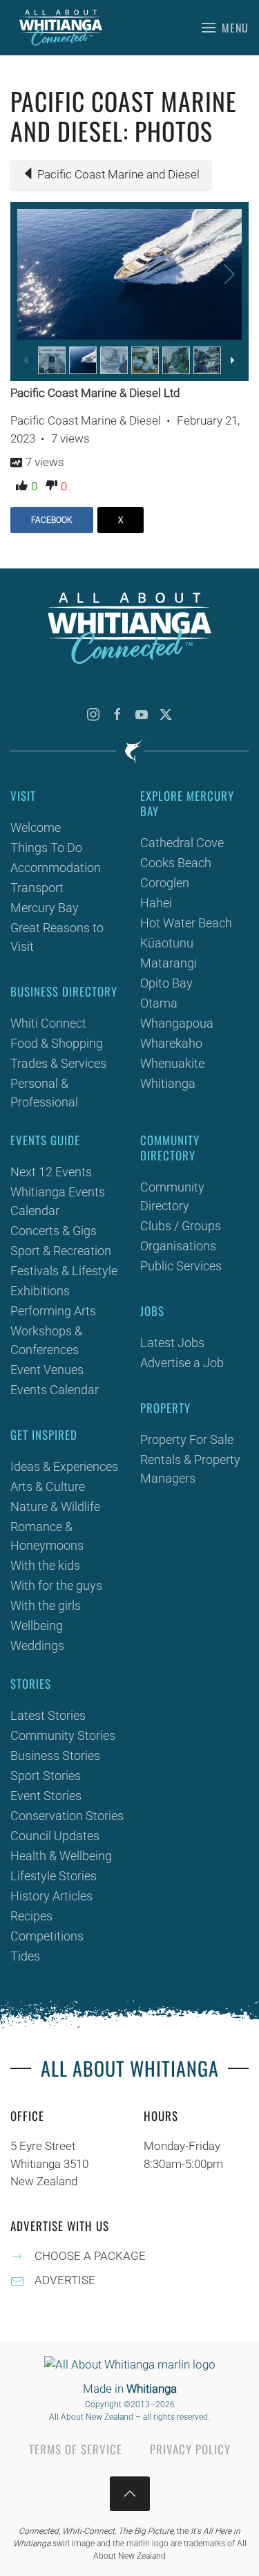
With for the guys (56, 1585)
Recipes (31, 1916)
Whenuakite (172, 1063)
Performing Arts (53, 1311)
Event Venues (47, 1370)
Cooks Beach (176, 863)
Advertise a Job (182, 1363)
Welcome (36, 827)
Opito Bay (166, 983)
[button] (225, 28)
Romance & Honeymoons (47, 1536)
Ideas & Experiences (64, 1466)
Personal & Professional (44, 1093)
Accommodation (56, 868)
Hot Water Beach (186, 923)
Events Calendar (55, 1390)
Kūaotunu (167, 943)
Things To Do (46, 847)
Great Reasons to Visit (57, 937)
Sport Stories (46, 1776)
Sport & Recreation (61, 1251)
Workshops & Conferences (46, 1340)
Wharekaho (171, 1043)
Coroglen (165, 883)
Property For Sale (187, 1439)
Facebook (52, 520)
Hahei (156, 903)
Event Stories (46, 1796)
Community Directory (172, 1196)
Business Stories (55, 1755)
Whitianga (168, 1083)
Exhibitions (40, 1291)
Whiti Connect (48, 1023)
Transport (37, 888)
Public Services (181, 1266)
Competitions (47, 1936)
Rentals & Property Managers (190, 1469)
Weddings (37, 1646)
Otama (159, 1003)
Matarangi (169, 963)
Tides (25, 1956)
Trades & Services (58, 1063)
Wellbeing (37, 1625)
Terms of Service (76, 2449)
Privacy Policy (190, 2449)
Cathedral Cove (182, 843)
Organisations (178, 1246)
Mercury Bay (45, 908)
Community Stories (63, 1735)
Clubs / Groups (181, 1226)
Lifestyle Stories (54, 1876)
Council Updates (55, 1836)
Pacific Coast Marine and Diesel (118, 174)
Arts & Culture (48, 1486)
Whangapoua (177, 1023)
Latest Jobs (172, 1343)
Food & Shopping (57, 1043)
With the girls (46, 1605)
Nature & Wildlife (55, 1507)
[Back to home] (61, 28)
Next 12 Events (51, 1172)
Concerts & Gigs (54, 1231)
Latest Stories (48, 1715)
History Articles (51, 1896)
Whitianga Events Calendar (58, 1201)
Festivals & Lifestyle (64, 1271)
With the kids (45, 1565)
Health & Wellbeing (61, 1856)
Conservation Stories (67, 1816)
